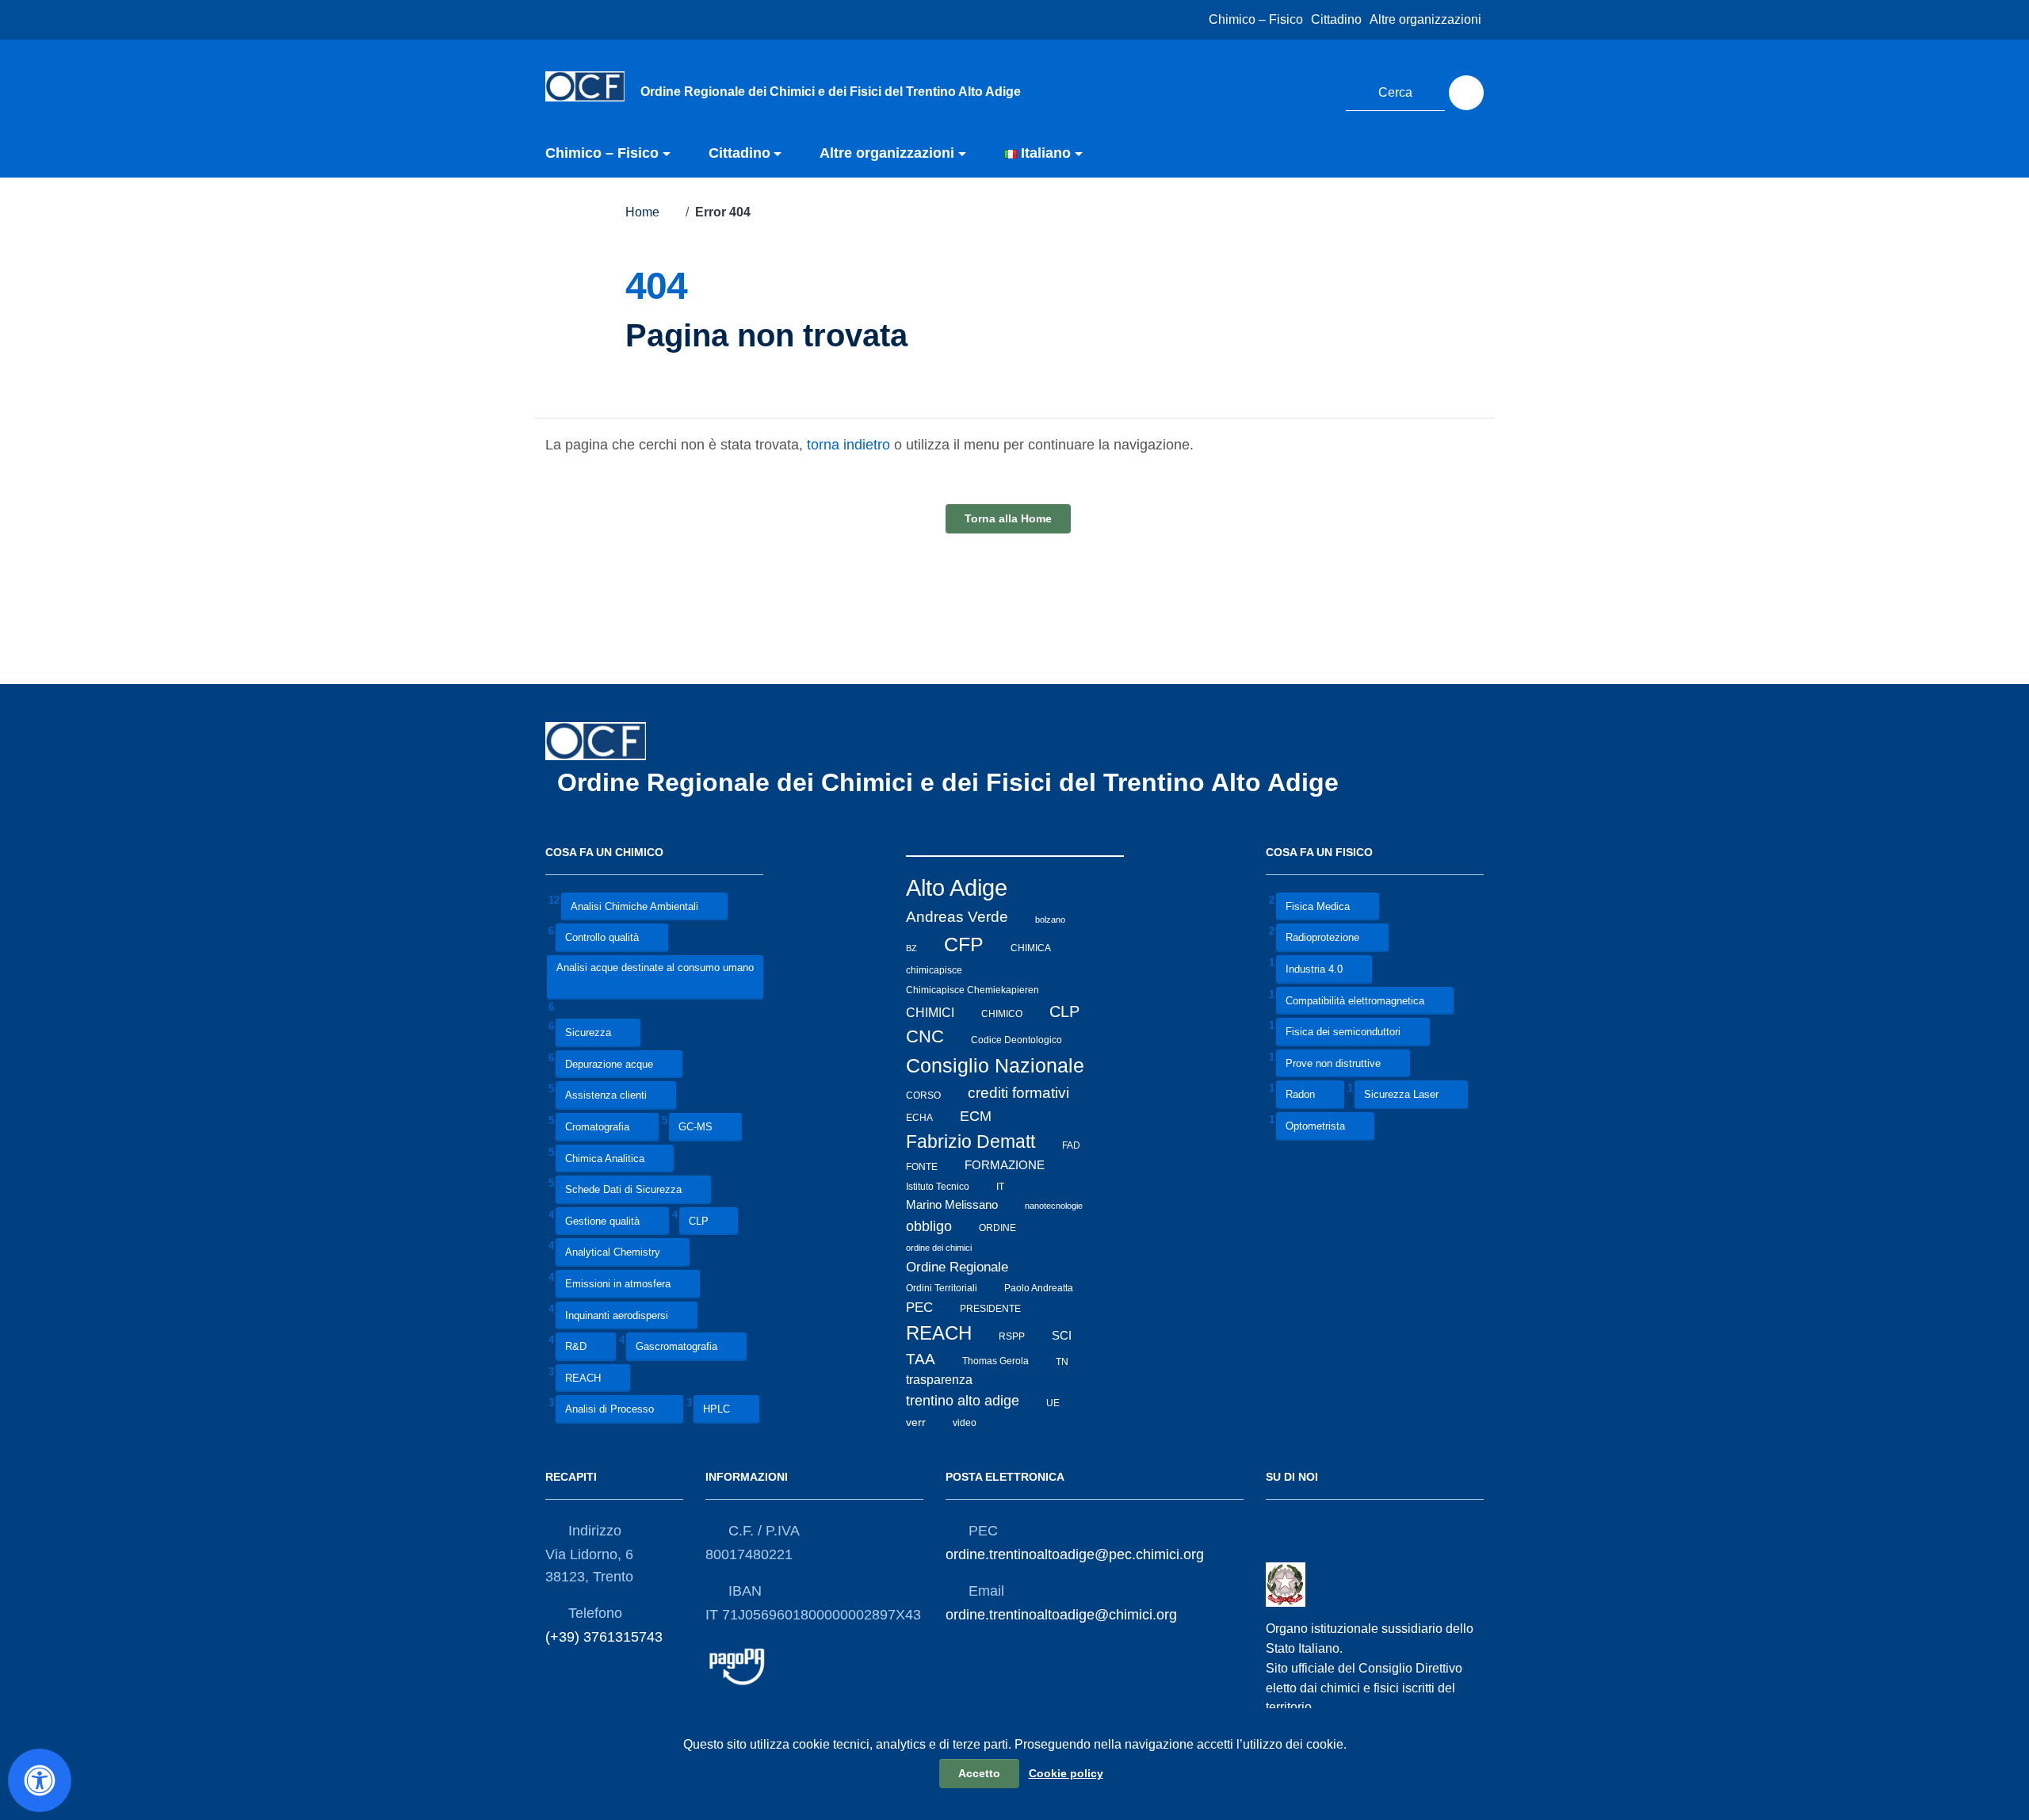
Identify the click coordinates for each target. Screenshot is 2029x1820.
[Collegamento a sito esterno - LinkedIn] (1314, 90)
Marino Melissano (952, 1204)
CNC (925, 1036)
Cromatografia (597, 1127)
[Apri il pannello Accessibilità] (40, 1780)
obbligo (929, 1226)
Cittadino (1336, 19)
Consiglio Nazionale (995, 1066)
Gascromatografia (676, 1347)
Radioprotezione (1322, 938)
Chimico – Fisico (1256, 19)
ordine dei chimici (939, 1248)
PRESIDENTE (990, 1309)
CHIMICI (930, 1012)
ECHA (919, 1118)
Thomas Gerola (995, 1361)
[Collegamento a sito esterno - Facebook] (1285, 90)
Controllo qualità (602, 938)
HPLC (716, 1410)
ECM (976, 1116)
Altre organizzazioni (1425, 19)
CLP (699, 1221)
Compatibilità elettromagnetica (1355, 1001)
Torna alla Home (1008, 518)
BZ (911, 948)
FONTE (922, 1166)
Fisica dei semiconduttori (1343, 1032)
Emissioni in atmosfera (618, 1284)
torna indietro (848, 445)
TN (1062, 1361)
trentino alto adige (963, 1401)
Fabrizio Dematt (971, 1141)
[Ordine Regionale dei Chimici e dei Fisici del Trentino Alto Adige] (585, 86)
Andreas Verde (957, 917)
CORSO (923, 1095)
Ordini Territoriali (942, 1288)
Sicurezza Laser (1401, 1095)
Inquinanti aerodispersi (617, 1315)
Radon (1300, 1095)
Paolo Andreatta (1039, 1288)
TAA (921, 1359)
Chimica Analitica (605, 1159)
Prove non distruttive (1333, 1063)
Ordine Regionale (957, 1267)
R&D (576, 1347)
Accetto (979, 1773)
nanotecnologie (1054, 1206)
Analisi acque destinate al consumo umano (655, 967)
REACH (583, 1378)
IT (1000, 1186)
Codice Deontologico (1016, 1039)
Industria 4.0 (1314, 969)
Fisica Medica (1318, 906)
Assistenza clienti (606, 1096)
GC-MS (695, 1127)
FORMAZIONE (1005, 1165)
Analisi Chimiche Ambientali (634, 906)
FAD (1071, 1145)
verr (916, 1422)
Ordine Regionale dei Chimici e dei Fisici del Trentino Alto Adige (951, 782)
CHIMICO (1002, 1014)
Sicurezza (588, 1032)
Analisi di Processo (609, 1410)
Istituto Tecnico (938, 1186)
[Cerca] (1466, 93)
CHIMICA (1031, 948)
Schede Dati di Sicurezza (623, 1190)
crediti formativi (1018, 1093)
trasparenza (939, 1380)
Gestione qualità (602, 1221)
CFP (964, 944)
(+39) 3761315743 (604, 1637)
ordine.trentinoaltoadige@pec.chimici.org (1075, 1554)
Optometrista (1315, 1127)
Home (642, 212)
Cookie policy (1066, 1773)
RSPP (1012, 1336)
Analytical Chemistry (613, 1253)
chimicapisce (934, 970)
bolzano (1050, 919)
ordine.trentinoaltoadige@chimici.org (1061, 1615)
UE (1053, 1402)
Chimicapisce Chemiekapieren (972, 990)
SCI (1062, 1336)
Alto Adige (957, 887)
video (965, 1423)
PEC (919, 1308)
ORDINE (997, 1228)
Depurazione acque (609, 1064)
